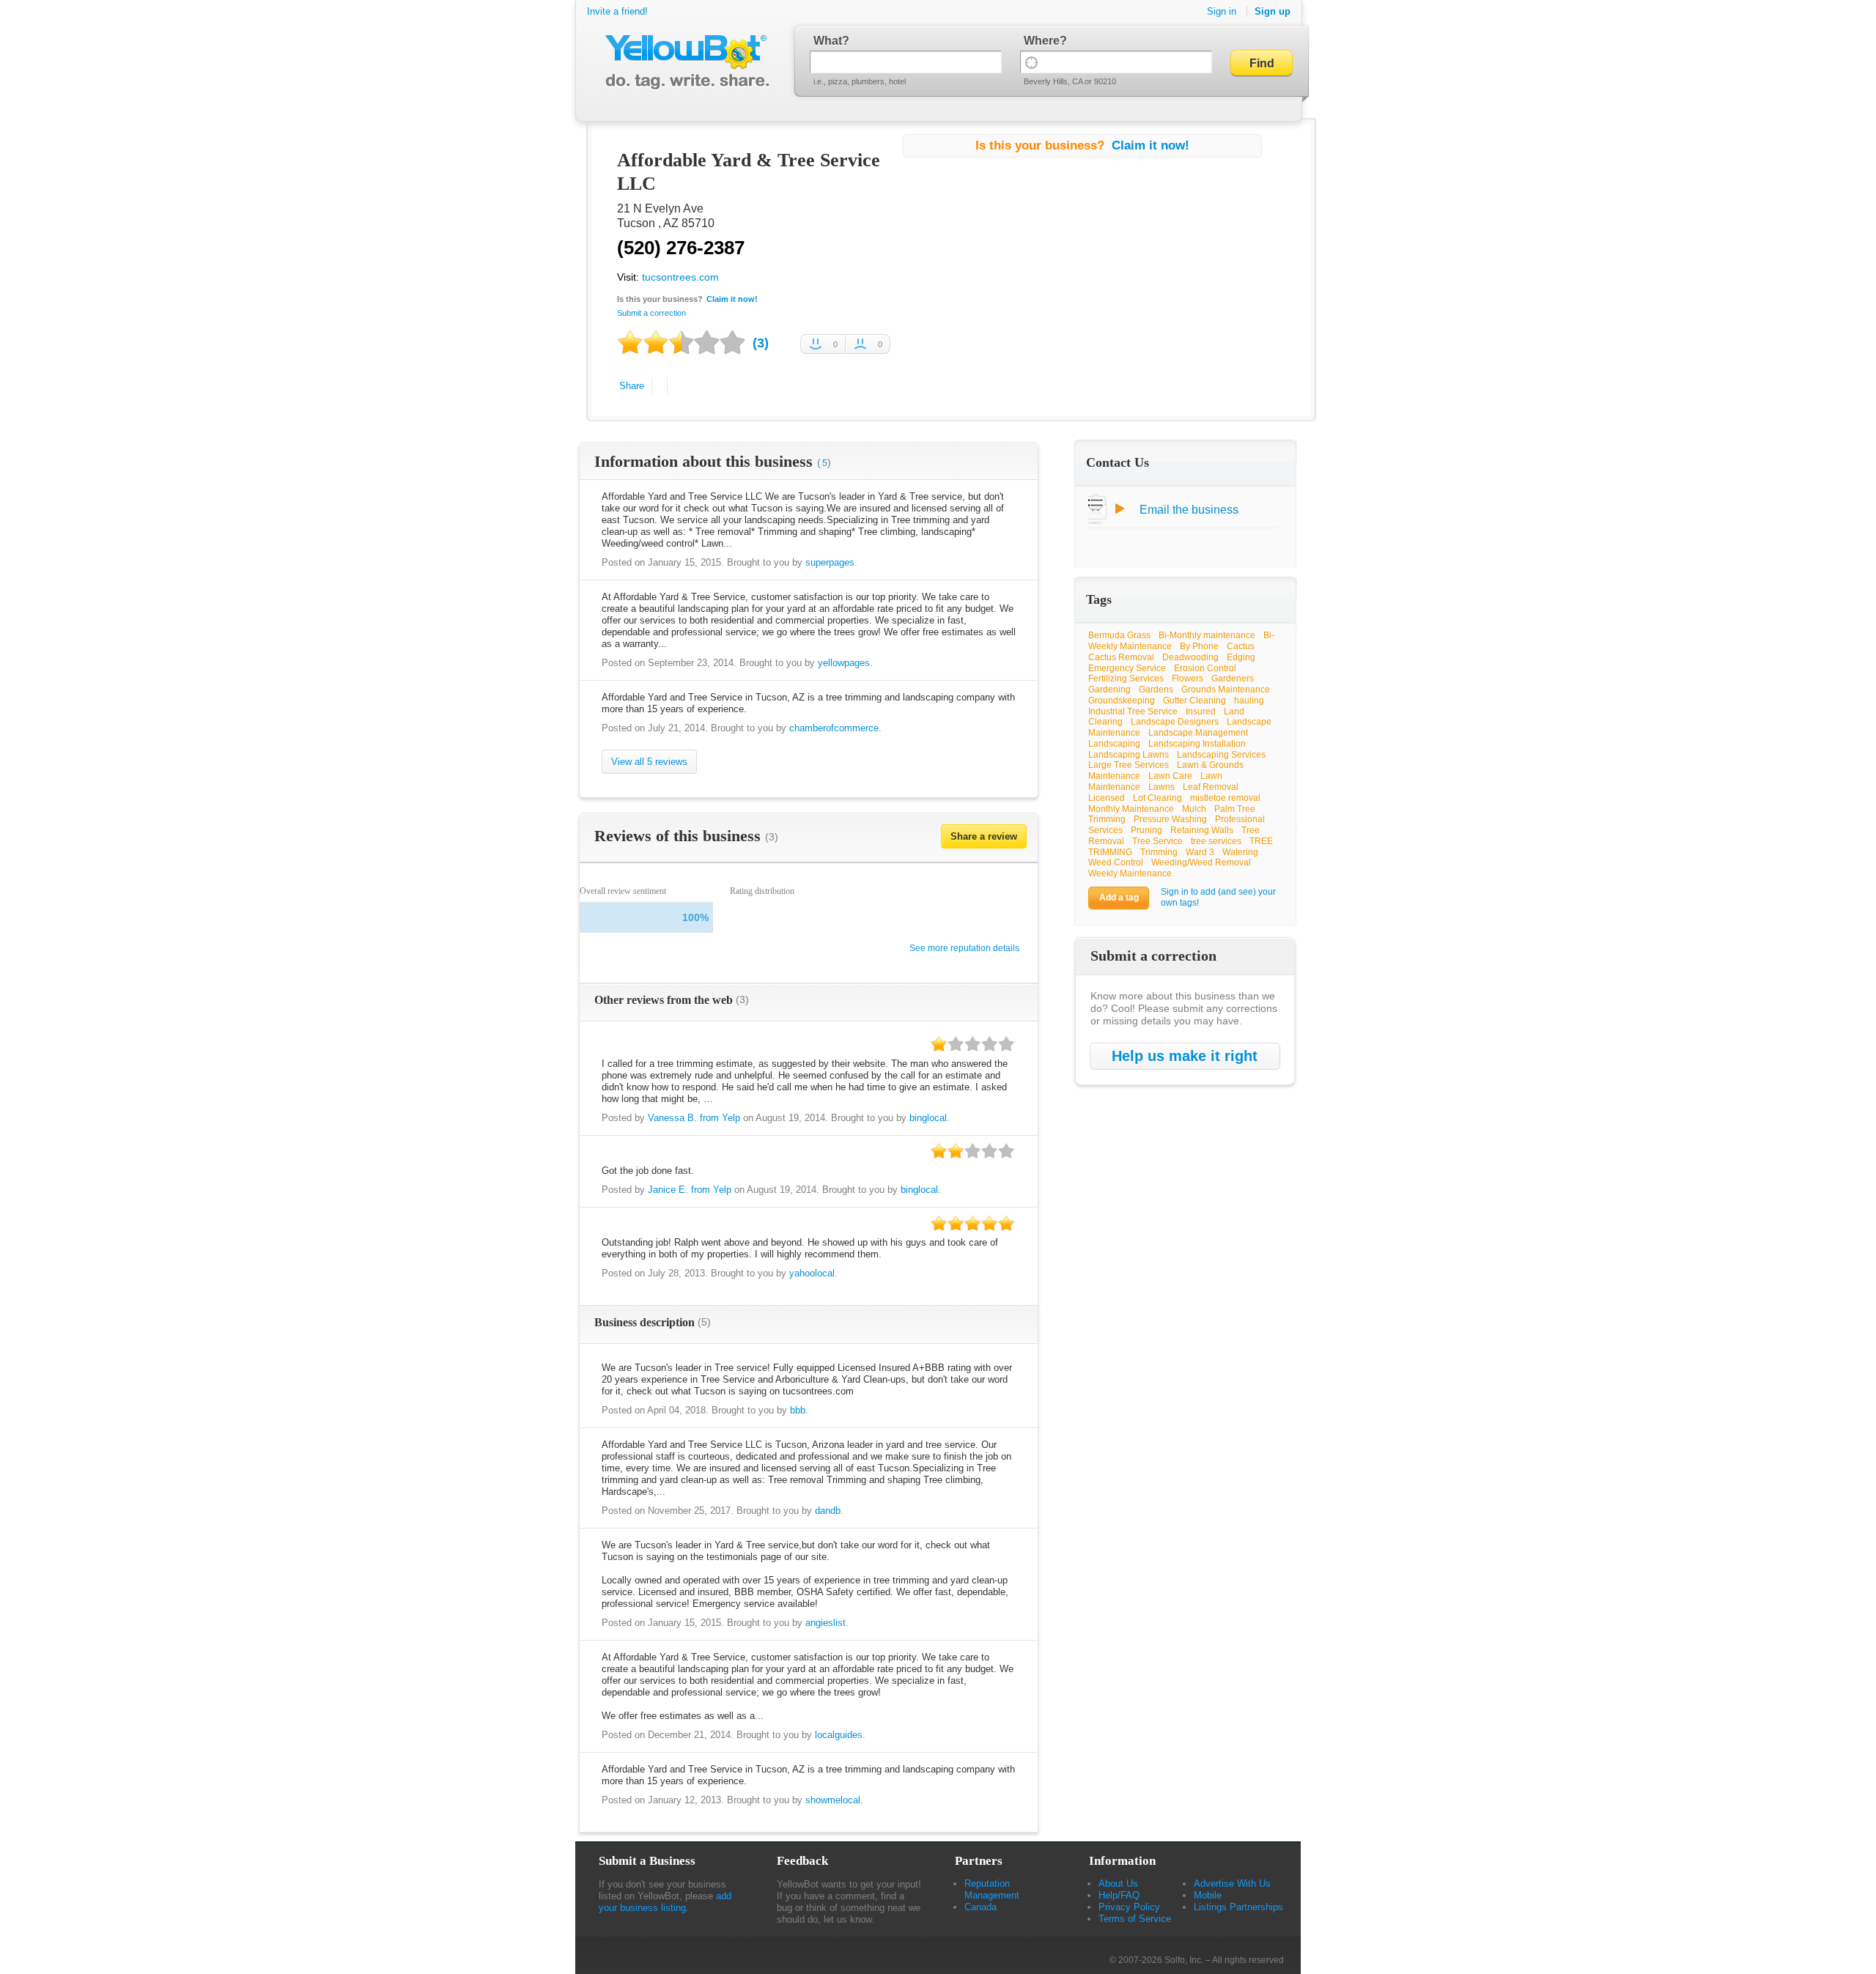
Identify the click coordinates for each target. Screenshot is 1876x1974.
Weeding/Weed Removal (1201, 862)
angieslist (826, 1623)
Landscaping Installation (1197, 744)
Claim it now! (732, 299)
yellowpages (844, 663)
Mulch (1194, 809)
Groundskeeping (1122, 700)
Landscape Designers (1175, 722)
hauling (1249, 700)
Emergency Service (1127, 668)
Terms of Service (1135, 1919)
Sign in (1222, 11)
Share (632, 386)
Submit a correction (651, 313)
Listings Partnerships (1238, 1907)
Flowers (1188, 679)
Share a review (984, 836)
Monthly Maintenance (1131, 809)
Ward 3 (1200, 852)
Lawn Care (1170, 776)
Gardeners (1233, 679)
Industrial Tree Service (1133, 711)
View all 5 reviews (649, 762)
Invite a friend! (617, 11)
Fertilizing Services (1126, 679)
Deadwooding (1190, 657)
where (1042, 41)
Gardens (1156, 690)
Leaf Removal (1211, 787)
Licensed (1107, 798)
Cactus (1241, 646)
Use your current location (1031, 62)
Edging (1241, 657)
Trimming (1159, 852)
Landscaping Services (1221, 755)
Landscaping (1114, 744)
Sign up (1273, 11)
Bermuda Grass (1119, 635)
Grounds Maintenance (1226, 690)
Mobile (1208, 1895)
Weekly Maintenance (1130, 873)
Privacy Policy (1129, 1907)
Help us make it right (1185, 1056)
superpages (830, 562)
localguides (839, 1735)
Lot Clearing (1157, 798)
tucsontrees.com (680, 277)
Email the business (1189, 510)
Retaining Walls (1202, 830)
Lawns (1162, 787)
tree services (1216, 841)
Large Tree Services (1129, 765)
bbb (798, 1410)
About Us (1118, 1884)
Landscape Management (1198, 733)
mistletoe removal (1225, 798)
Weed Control (1116, 862)
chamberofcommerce (834, 728)
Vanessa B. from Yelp (694, 1118)
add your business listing (665, 1902)
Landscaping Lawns (1129, 755)
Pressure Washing (1170, 819)
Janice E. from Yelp (690, 1190)
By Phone (1199, 646)
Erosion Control (1205, 668)
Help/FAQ (1119, 1895)
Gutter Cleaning (1194, 700)
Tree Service (1157, 841)
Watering (1240, 852)
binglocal (928, 1118)
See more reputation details (964, 948)
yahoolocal (812, 1273)
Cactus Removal (1121, 657)
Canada (981, 1907)
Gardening (1109, 690)
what (828, 41)
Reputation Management (992, 1889)
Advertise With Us (1232, 1884)
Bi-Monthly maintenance (1207, 635)
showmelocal (833, 1800)
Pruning (1146, 830)
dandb (828, 1511)
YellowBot (684, 62)
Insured (1201, 711)
